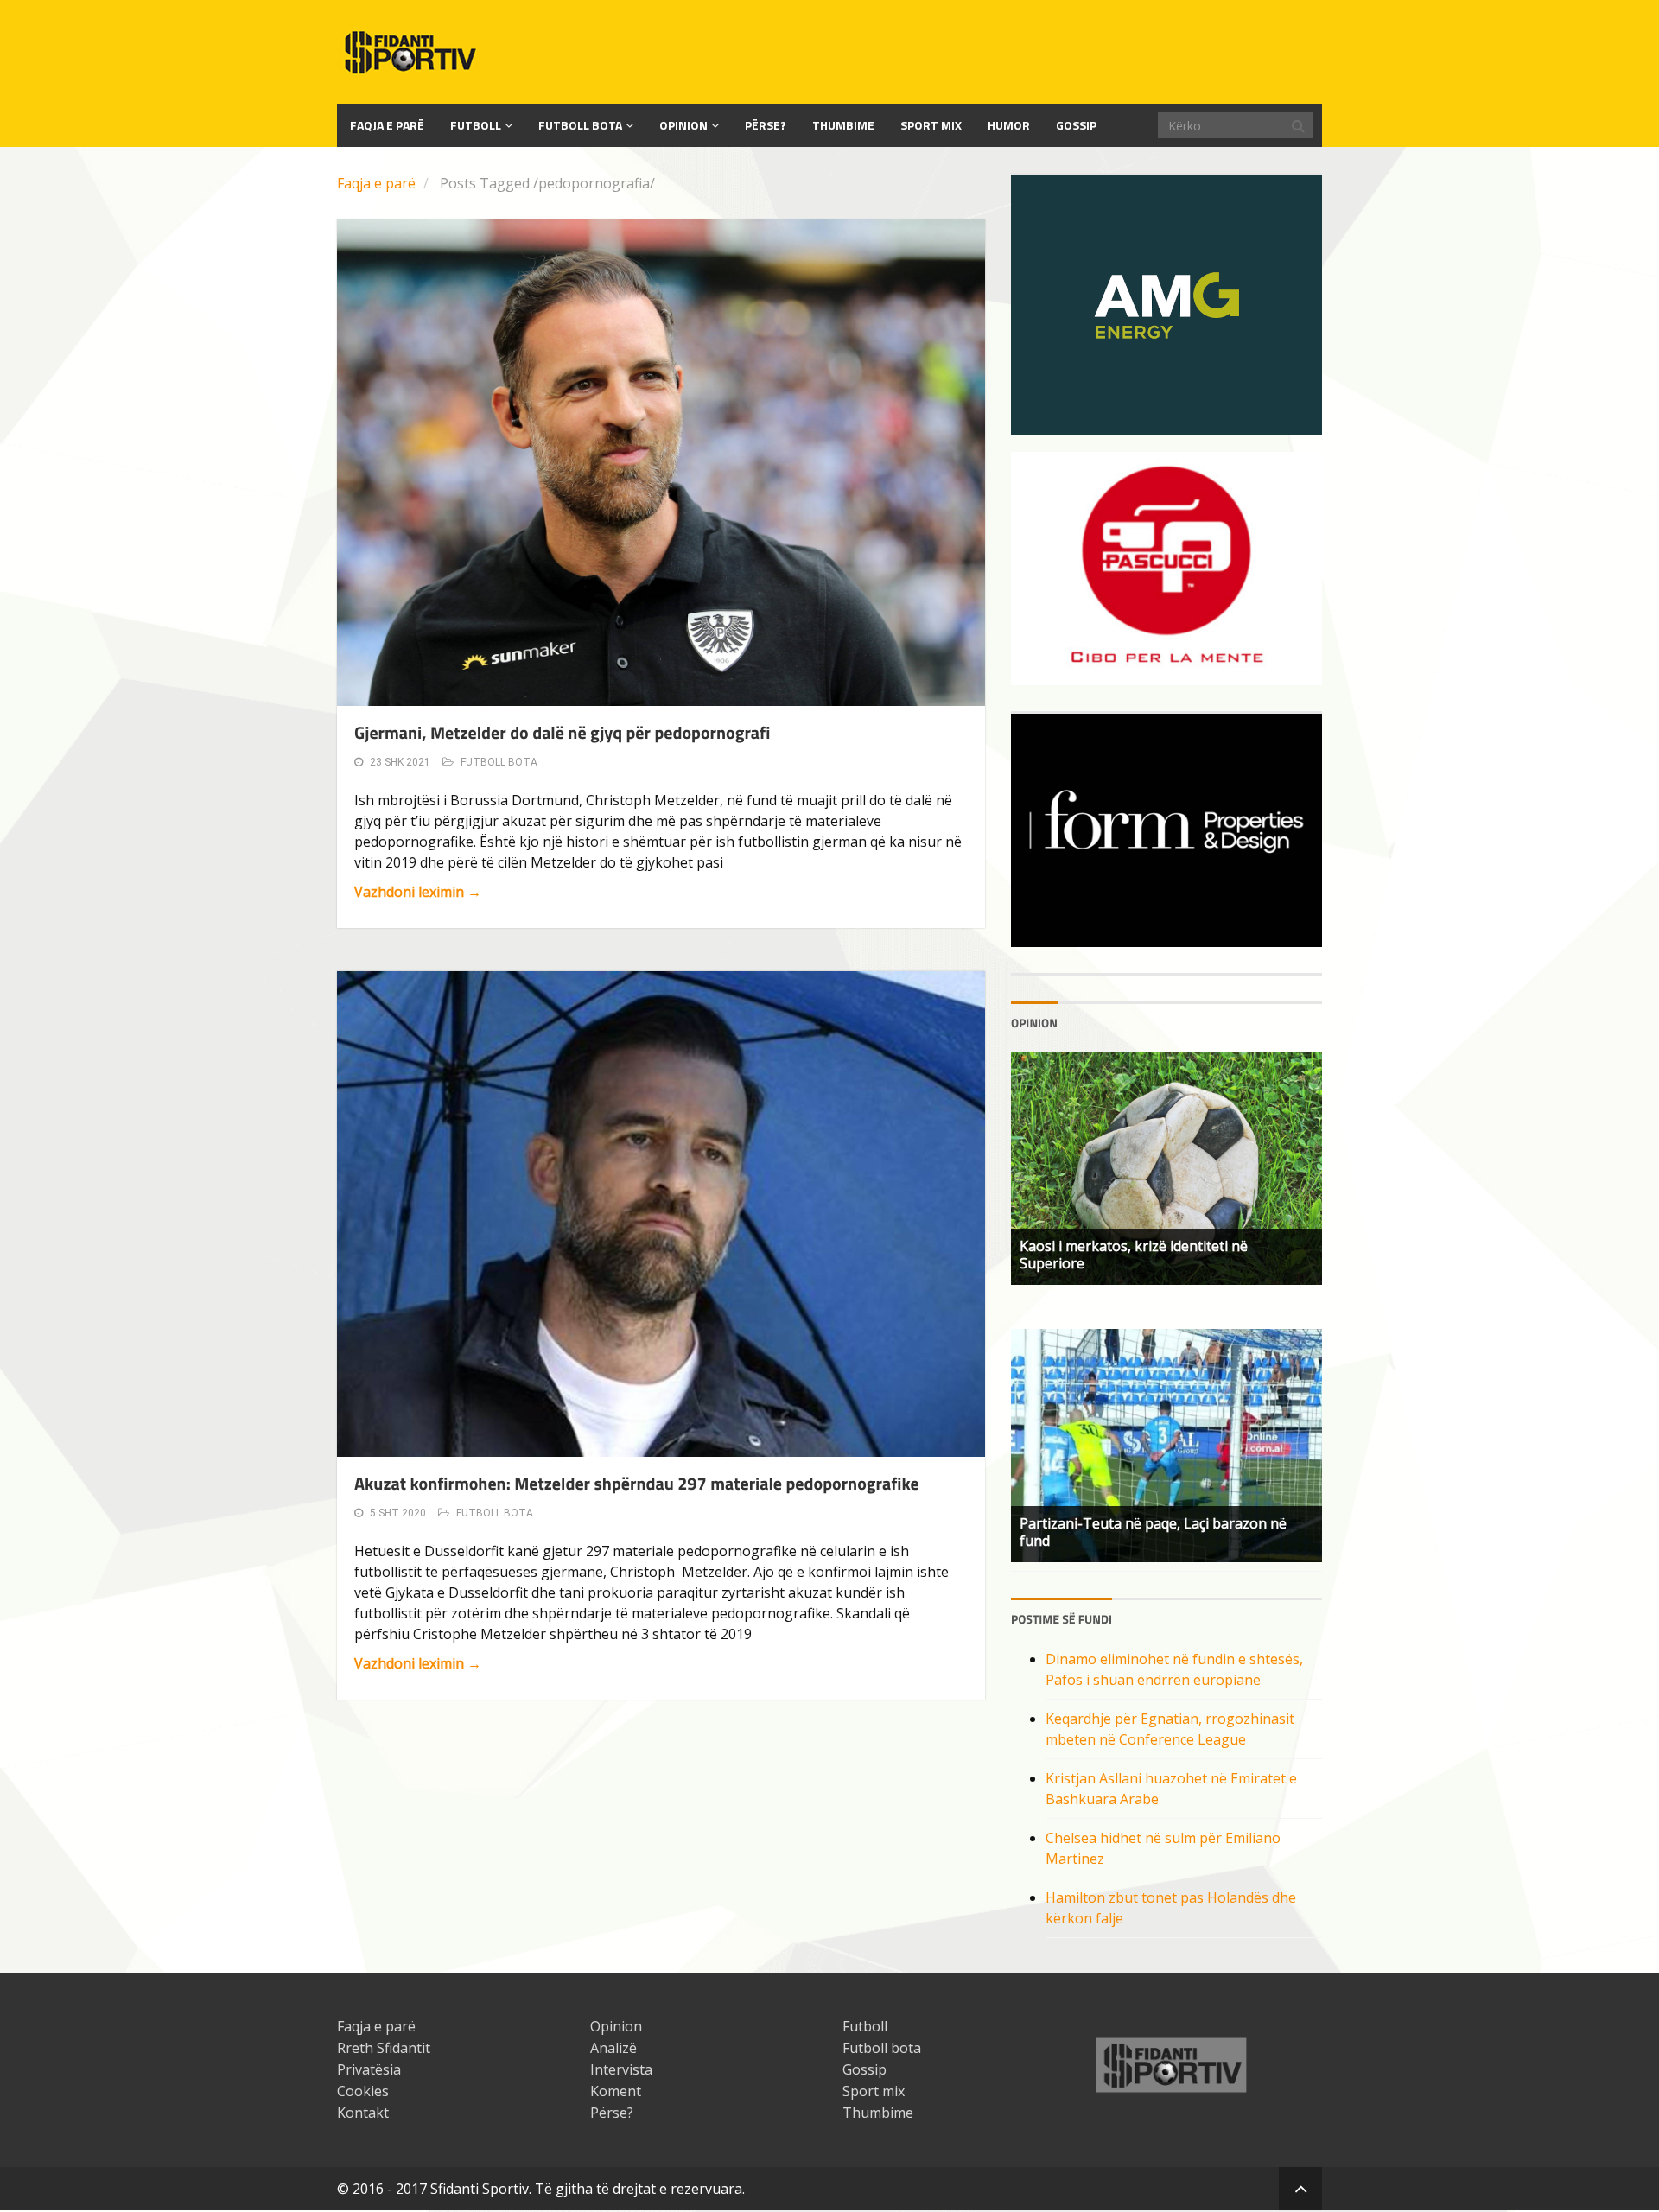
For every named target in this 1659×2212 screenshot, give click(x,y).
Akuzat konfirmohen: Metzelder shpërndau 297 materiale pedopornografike (637, 1483)
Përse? (766, 125)
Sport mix (931, 125)
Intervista (621, 2069)
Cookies (363, 2091)
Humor (1009, 125)
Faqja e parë (376, 183)
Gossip (1076, 125)
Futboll (476, 125)
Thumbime (843, 125)
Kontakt (363, 2113)
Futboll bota (580, 125)
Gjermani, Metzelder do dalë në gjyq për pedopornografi (562, 732)
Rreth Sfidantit (384, 2048)
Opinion (683, 125)
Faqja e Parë (387, 125)
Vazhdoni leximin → (418, 892)
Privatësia (369, 2069)
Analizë (613, 2048)
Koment (616, 2091)
